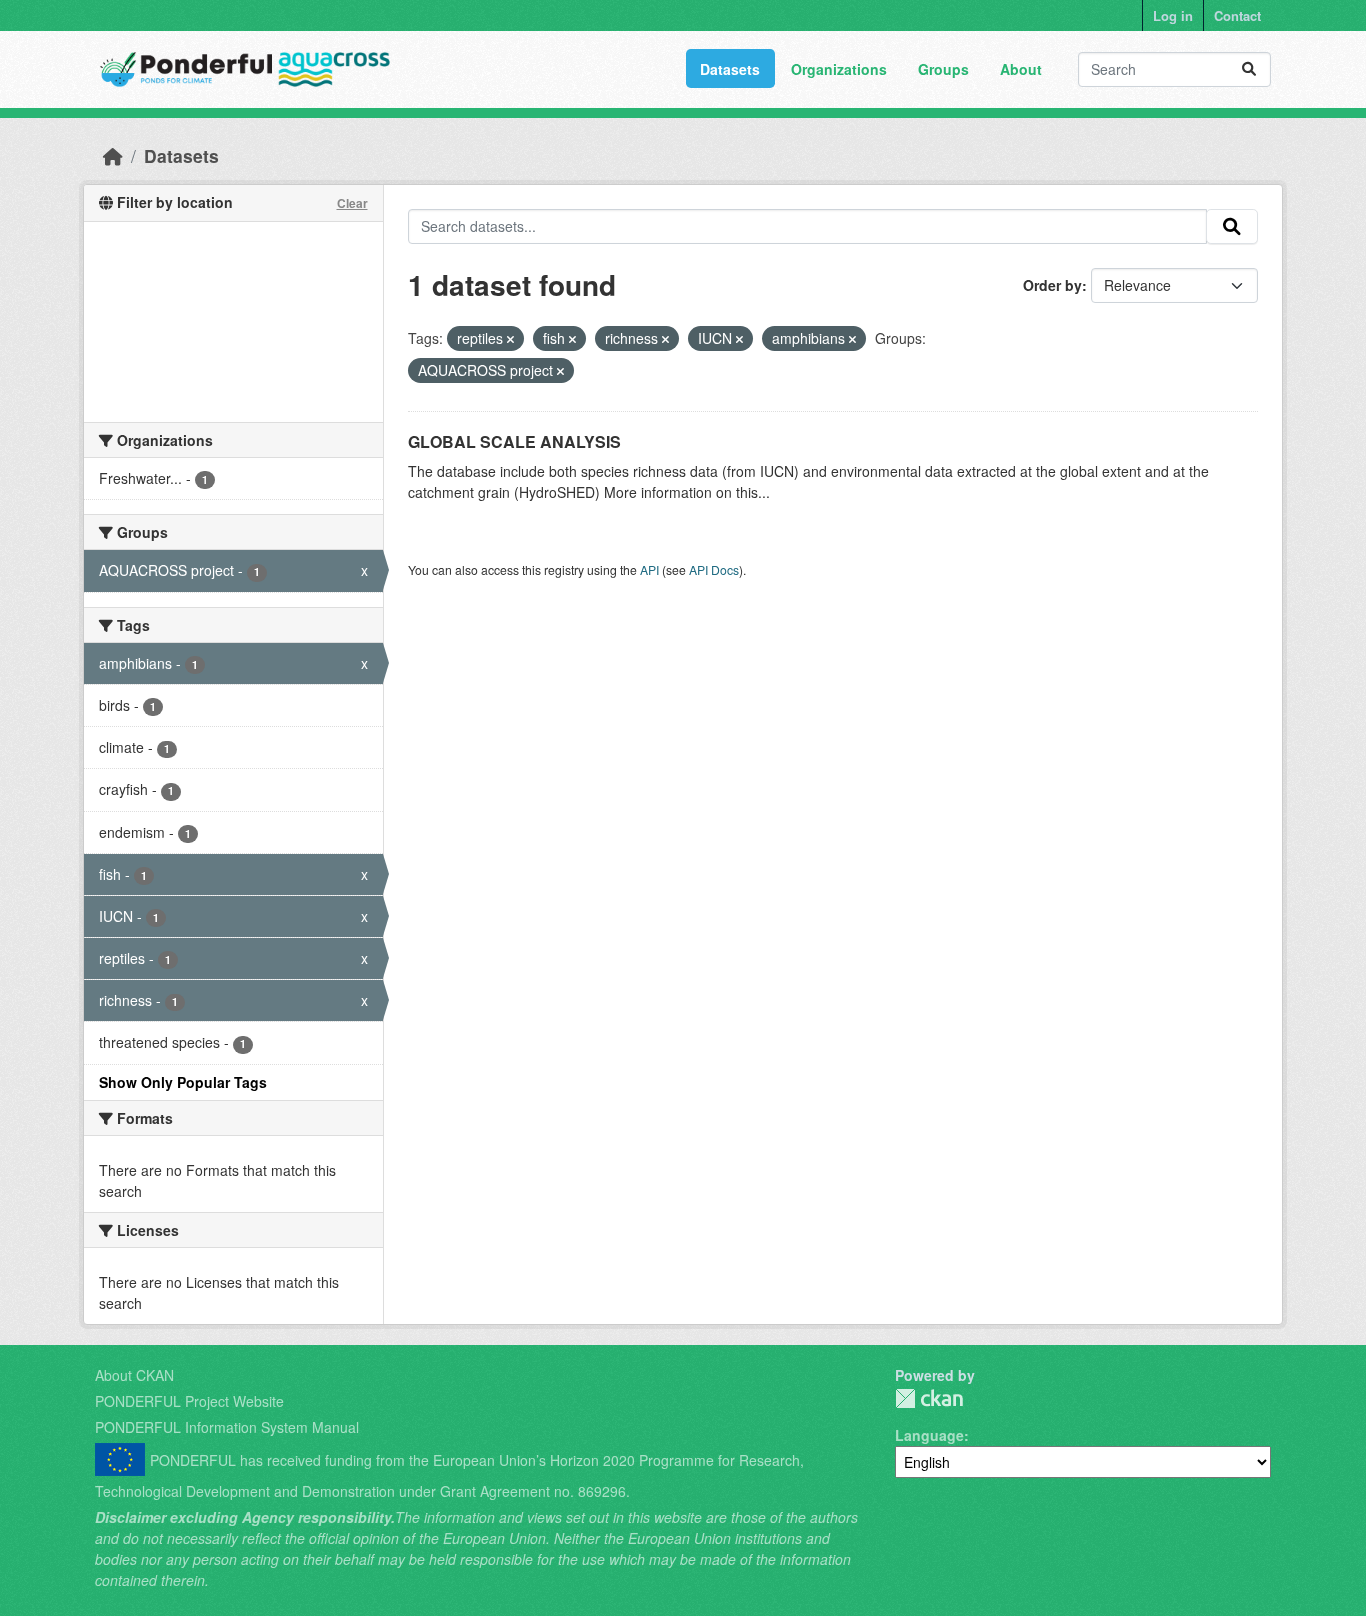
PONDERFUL (929, 1398)
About (1021, 69)
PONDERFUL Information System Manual (227, 1427)
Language (929, 1435)
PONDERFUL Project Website (189, 1401)
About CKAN (134, 1375)
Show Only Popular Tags (183, 1082)
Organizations (839, 69)
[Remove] (510, 339)
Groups (943, 69)
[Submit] (1249, 69)
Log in (1173, 15)
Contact (1237, 15)
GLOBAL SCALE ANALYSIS (514, 441)
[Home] (113, 155)
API (649, 569)
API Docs (714, 569)
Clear (352, 203)
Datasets (730, 69)
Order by (1052, 285)
